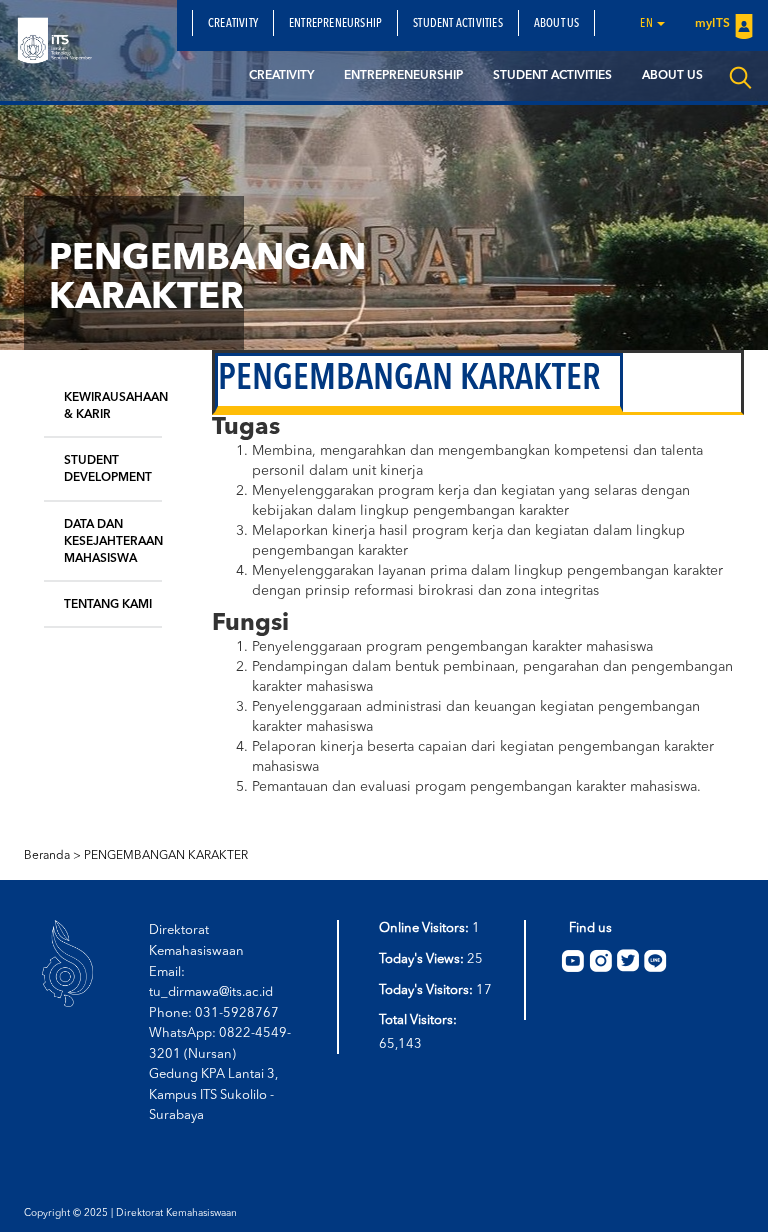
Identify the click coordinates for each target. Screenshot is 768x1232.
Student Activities (458, 24)
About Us (557, 24)
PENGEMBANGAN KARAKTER (166, 856)
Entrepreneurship (335, 24)
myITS (712, 24)
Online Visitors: (425, 928)
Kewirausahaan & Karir (113, 406)
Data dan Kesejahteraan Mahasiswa (113, 542)
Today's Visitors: (427, 990)
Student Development (108, 469)
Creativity (233, 24)
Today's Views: (423, 959)
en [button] (647, 24)
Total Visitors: (419, 1020)
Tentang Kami (108, 605)
